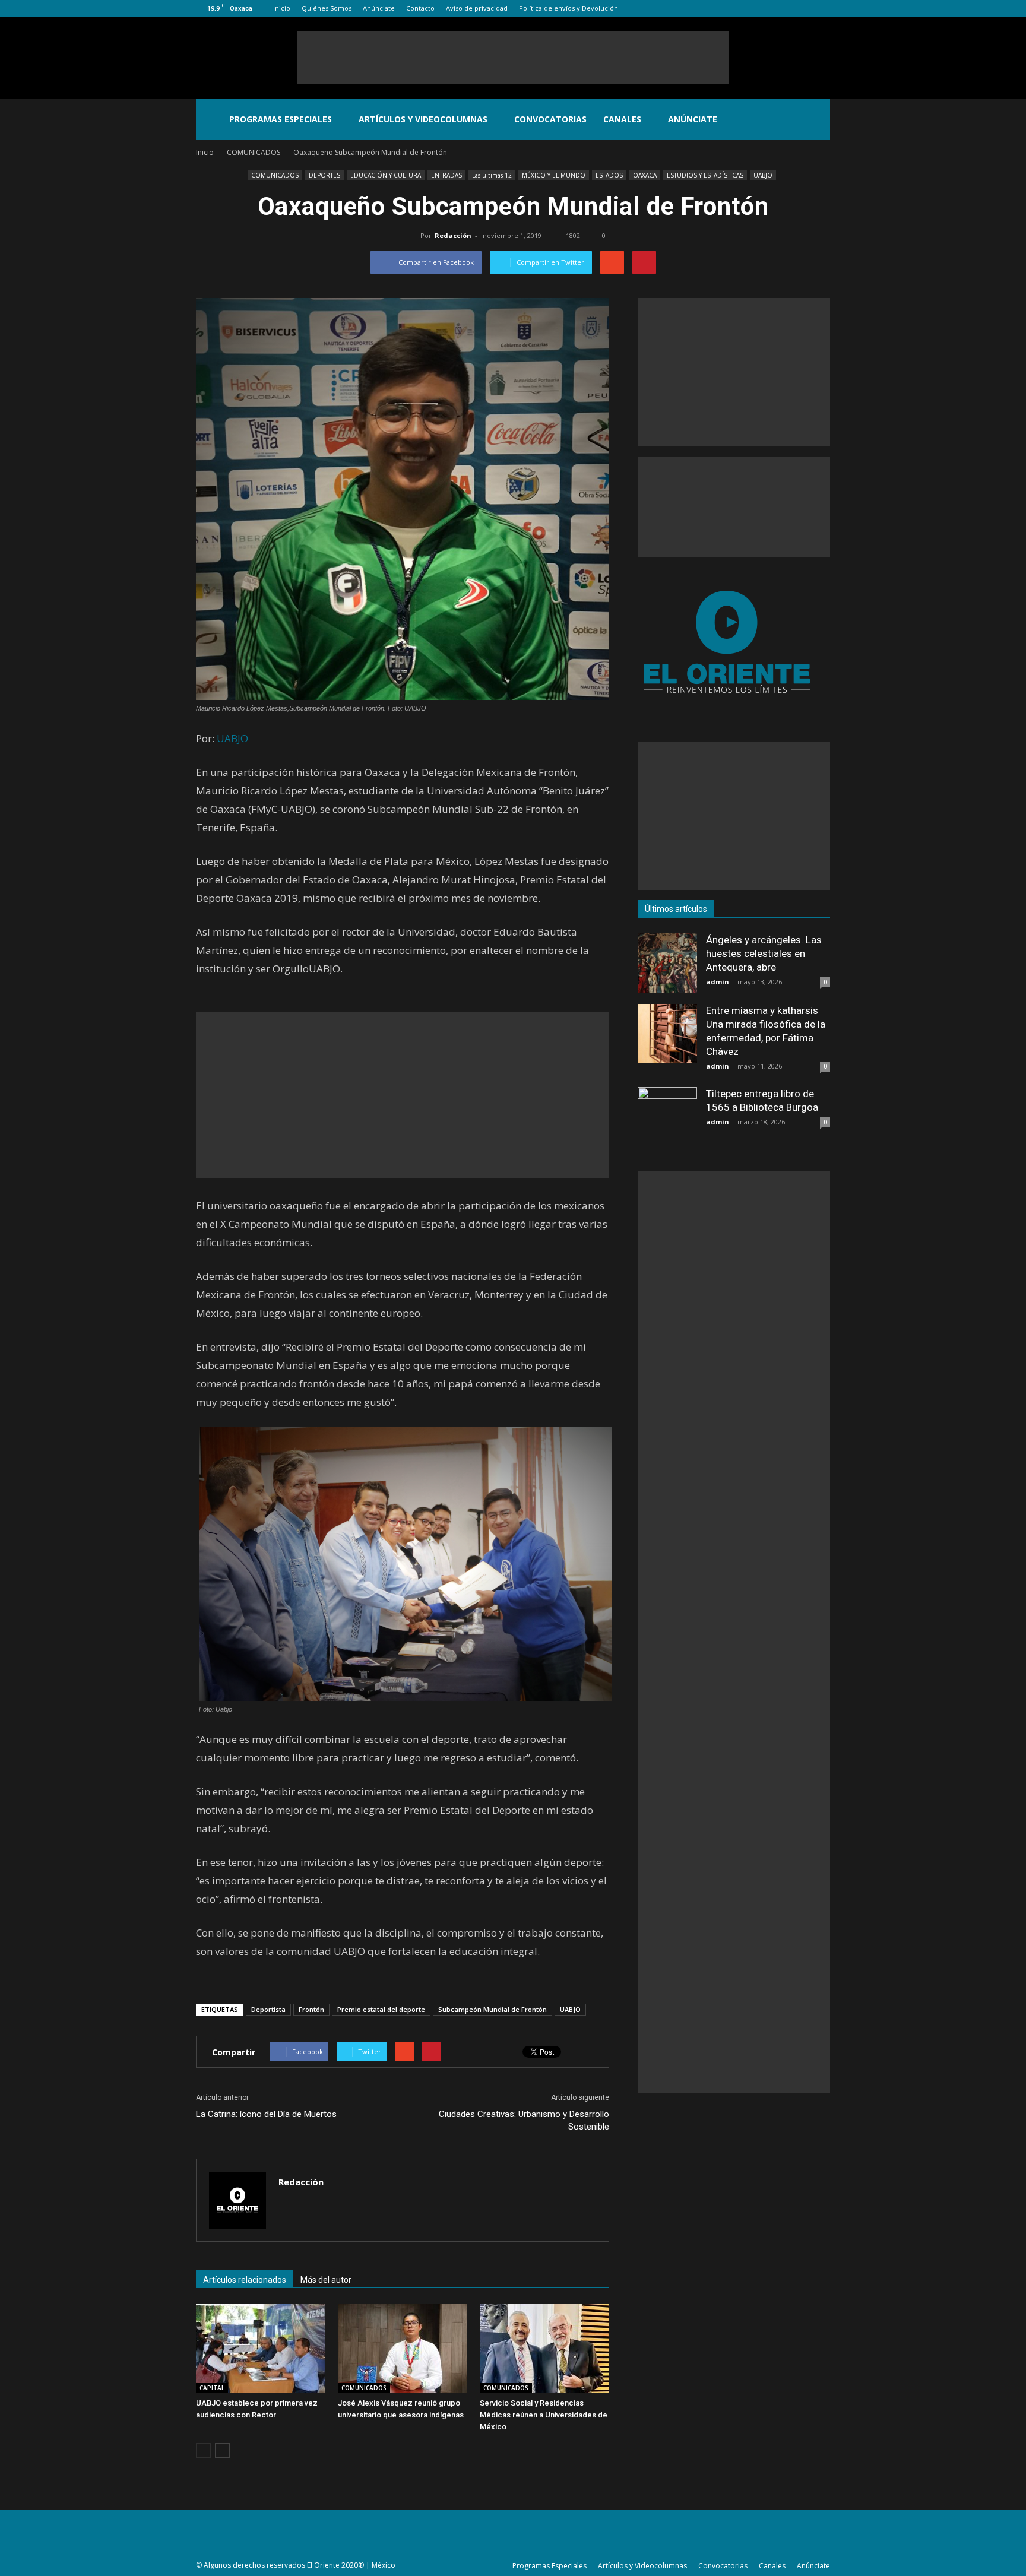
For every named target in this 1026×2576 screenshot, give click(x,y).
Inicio (282, 8)
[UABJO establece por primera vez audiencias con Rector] (261, 2349)
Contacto (420, 8)
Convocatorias (550, 119)
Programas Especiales (281, 119)
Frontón (311, 2009)
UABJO (763, 175)
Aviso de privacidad (477, 8)
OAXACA (645, 175)
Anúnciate (379, 8)
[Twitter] (802, 8)
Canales (622, 119)
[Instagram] (782, 8)
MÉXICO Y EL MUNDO (554, 175)
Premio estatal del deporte (381, 2009)
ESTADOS (609, 175)
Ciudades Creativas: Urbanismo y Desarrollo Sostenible (524, 2120)
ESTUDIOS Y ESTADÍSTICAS (705, 175)
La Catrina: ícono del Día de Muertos (266, 2114)
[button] (816, 119)
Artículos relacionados (245, 2280)
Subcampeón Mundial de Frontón (493, 2009)
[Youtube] (821, 8)
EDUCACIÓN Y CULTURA (386, 175)
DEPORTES (324, 175)
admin (718, 982)
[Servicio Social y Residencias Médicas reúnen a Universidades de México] (544, 2349)
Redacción (453, 235)
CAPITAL (212, 2388)
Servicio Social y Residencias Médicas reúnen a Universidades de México (544, 2415)
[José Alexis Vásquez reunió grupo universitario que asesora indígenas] (403, 2349)
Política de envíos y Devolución (569, 8)
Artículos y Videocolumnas (423, 119)
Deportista (268, 2009)
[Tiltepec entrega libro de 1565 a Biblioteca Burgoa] (667, 1117)
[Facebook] (762, 8)
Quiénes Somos (327, 8)
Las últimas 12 (492, 175)
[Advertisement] (513, 58)
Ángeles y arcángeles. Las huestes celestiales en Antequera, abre (764, 953)
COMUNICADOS (275, 175)
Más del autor (326, 2280)
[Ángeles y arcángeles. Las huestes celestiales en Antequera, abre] (667, 963)
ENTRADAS (446, 175)
